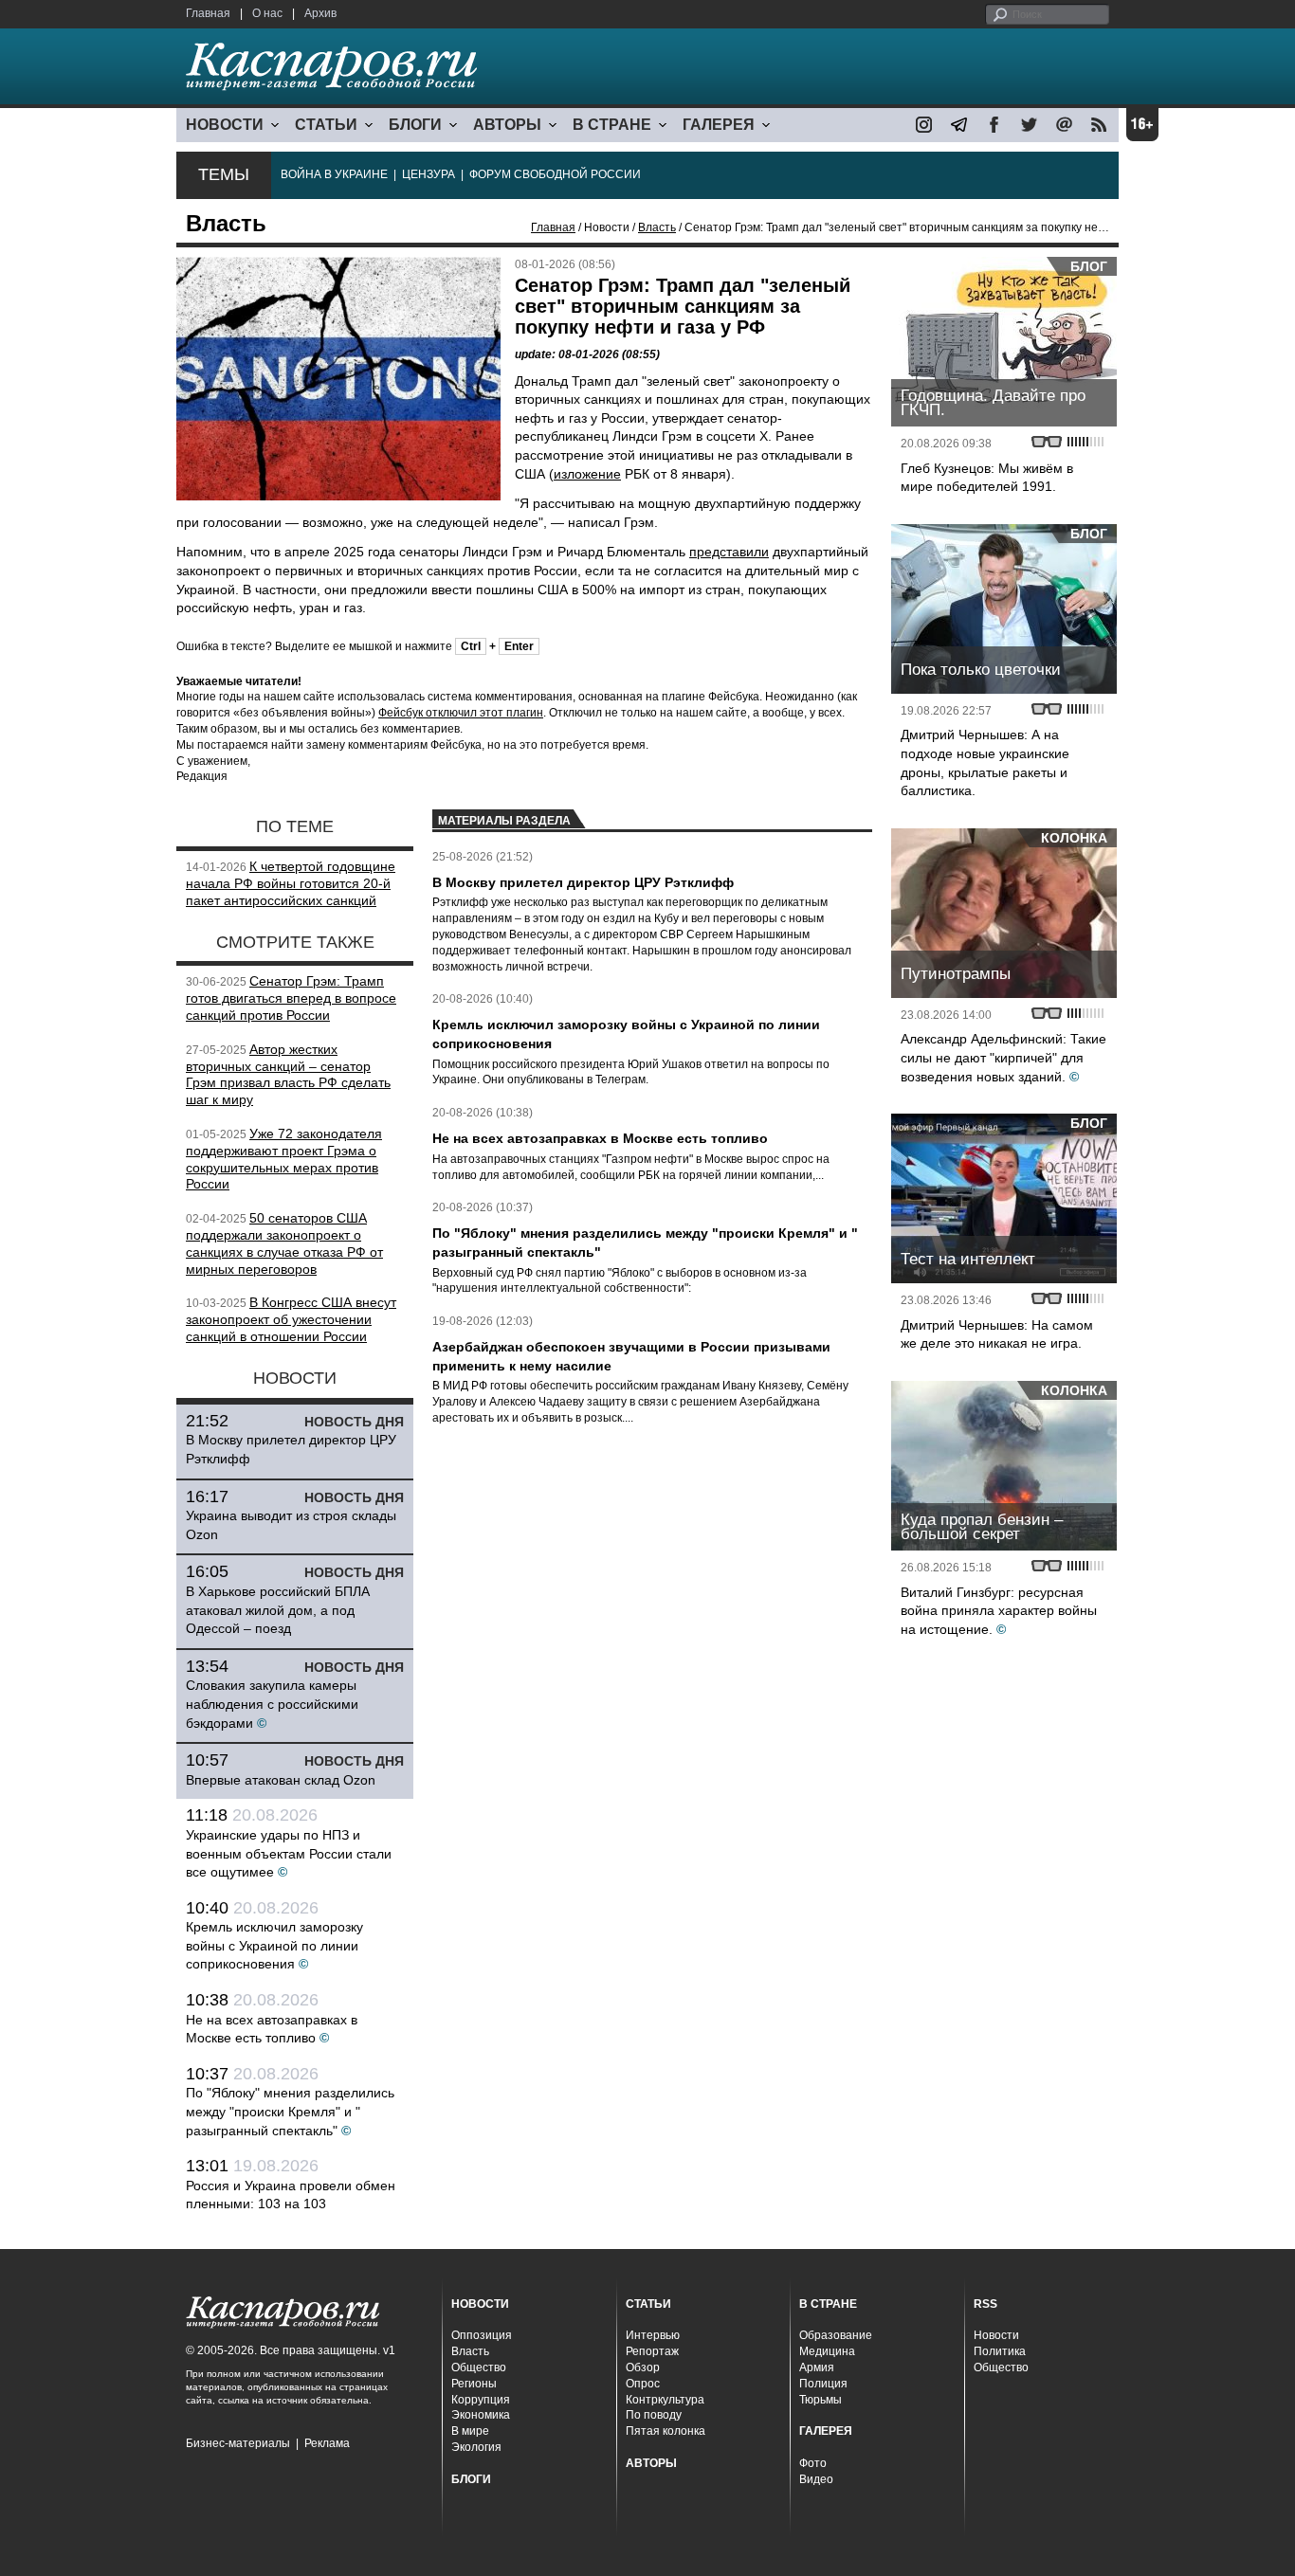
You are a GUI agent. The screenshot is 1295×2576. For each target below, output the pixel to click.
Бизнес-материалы (238, 2443)
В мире (470, 2431)
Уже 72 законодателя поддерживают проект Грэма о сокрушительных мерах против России (284, 1159)
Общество (479, 2367)
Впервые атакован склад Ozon (281, 1780)
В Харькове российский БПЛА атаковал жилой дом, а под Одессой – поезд (278, 1610)
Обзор (643, 2367)
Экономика (481, 2415)
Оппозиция (482, 2335)
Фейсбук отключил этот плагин (461, 713)
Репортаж (652, 2351)
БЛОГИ (415, 125)
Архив (320, 13)
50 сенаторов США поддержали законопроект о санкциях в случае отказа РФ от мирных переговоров (284, 1243)
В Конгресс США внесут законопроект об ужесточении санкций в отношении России (291, 1319)
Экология (476, 2447)
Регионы (474, 2384)
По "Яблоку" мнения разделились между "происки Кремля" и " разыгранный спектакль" (290, 2111)
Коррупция (481, 2400)
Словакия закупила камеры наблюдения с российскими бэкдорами (272, 1704)
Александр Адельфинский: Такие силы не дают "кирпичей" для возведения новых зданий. (1003, 1057)
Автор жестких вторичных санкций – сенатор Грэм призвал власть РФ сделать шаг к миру (288, 1074)
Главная (208, 13)
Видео (816, 2479)
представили (729, 552)
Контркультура (665, 2400)
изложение (587, 474)
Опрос (643, 2384)
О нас (267, 13)
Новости (996, 2335)
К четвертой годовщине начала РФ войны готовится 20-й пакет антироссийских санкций (291, 883)
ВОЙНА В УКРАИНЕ (334, 174)
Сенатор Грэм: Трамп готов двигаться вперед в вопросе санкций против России (291, 998)
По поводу (654, 2415)
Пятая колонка (666, 2431)
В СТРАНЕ (612, 125)
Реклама (327, 2443)
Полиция (823, 2384)
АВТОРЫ (507, 125)
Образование (836, 2335)
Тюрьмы (821, 2400)
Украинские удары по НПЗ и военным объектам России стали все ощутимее (289, 1853)
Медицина (827, 2351)
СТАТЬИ (326, 125)
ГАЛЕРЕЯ (719, 125)
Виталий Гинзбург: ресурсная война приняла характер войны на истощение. (999, 1611)
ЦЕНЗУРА (429, 174)
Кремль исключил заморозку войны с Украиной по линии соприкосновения (274, 1945)
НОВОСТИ (225, 125)
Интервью (653, 2335)
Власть (657, 227)
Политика (1000, 2351)
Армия (817, 2367)
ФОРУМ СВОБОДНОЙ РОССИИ (555, 174)
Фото (813, 2463)
